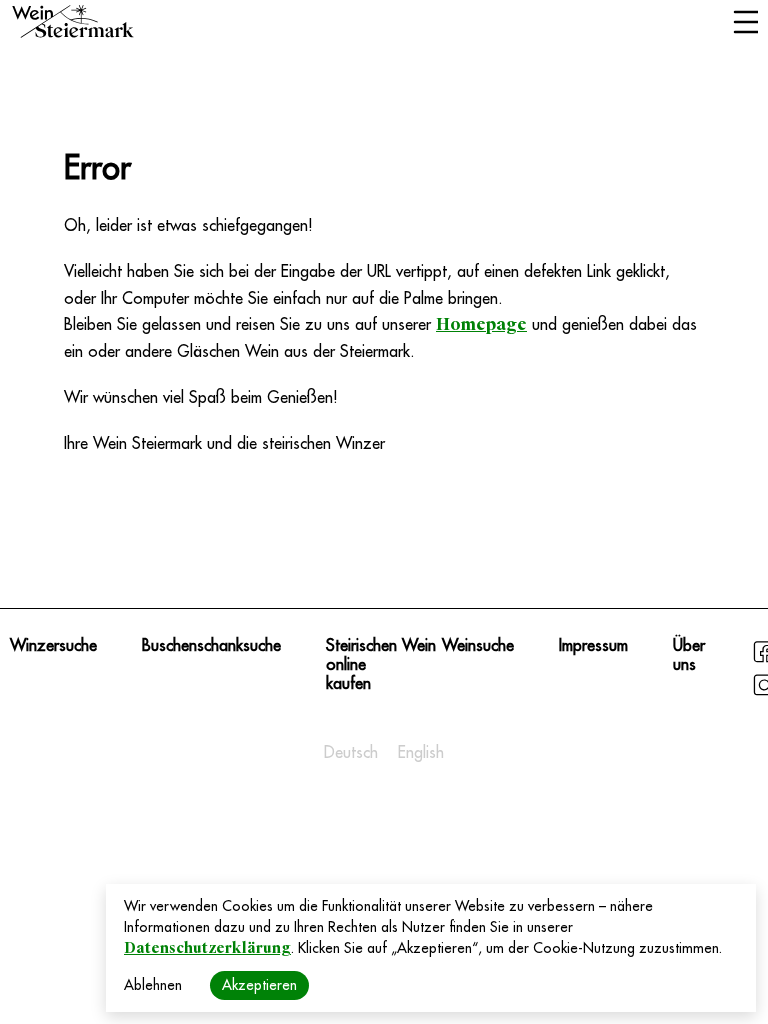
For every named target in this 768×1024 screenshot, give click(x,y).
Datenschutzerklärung (207, 948)
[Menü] (745, 24)
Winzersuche (53, 646)
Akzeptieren (259, 985)
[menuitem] (351, 753)
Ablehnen (153, 985)
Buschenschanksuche (211, 646)
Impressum (593, 646)
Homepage (481, 324)
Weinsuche (478, 646)
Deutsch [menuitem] (351, 753)
